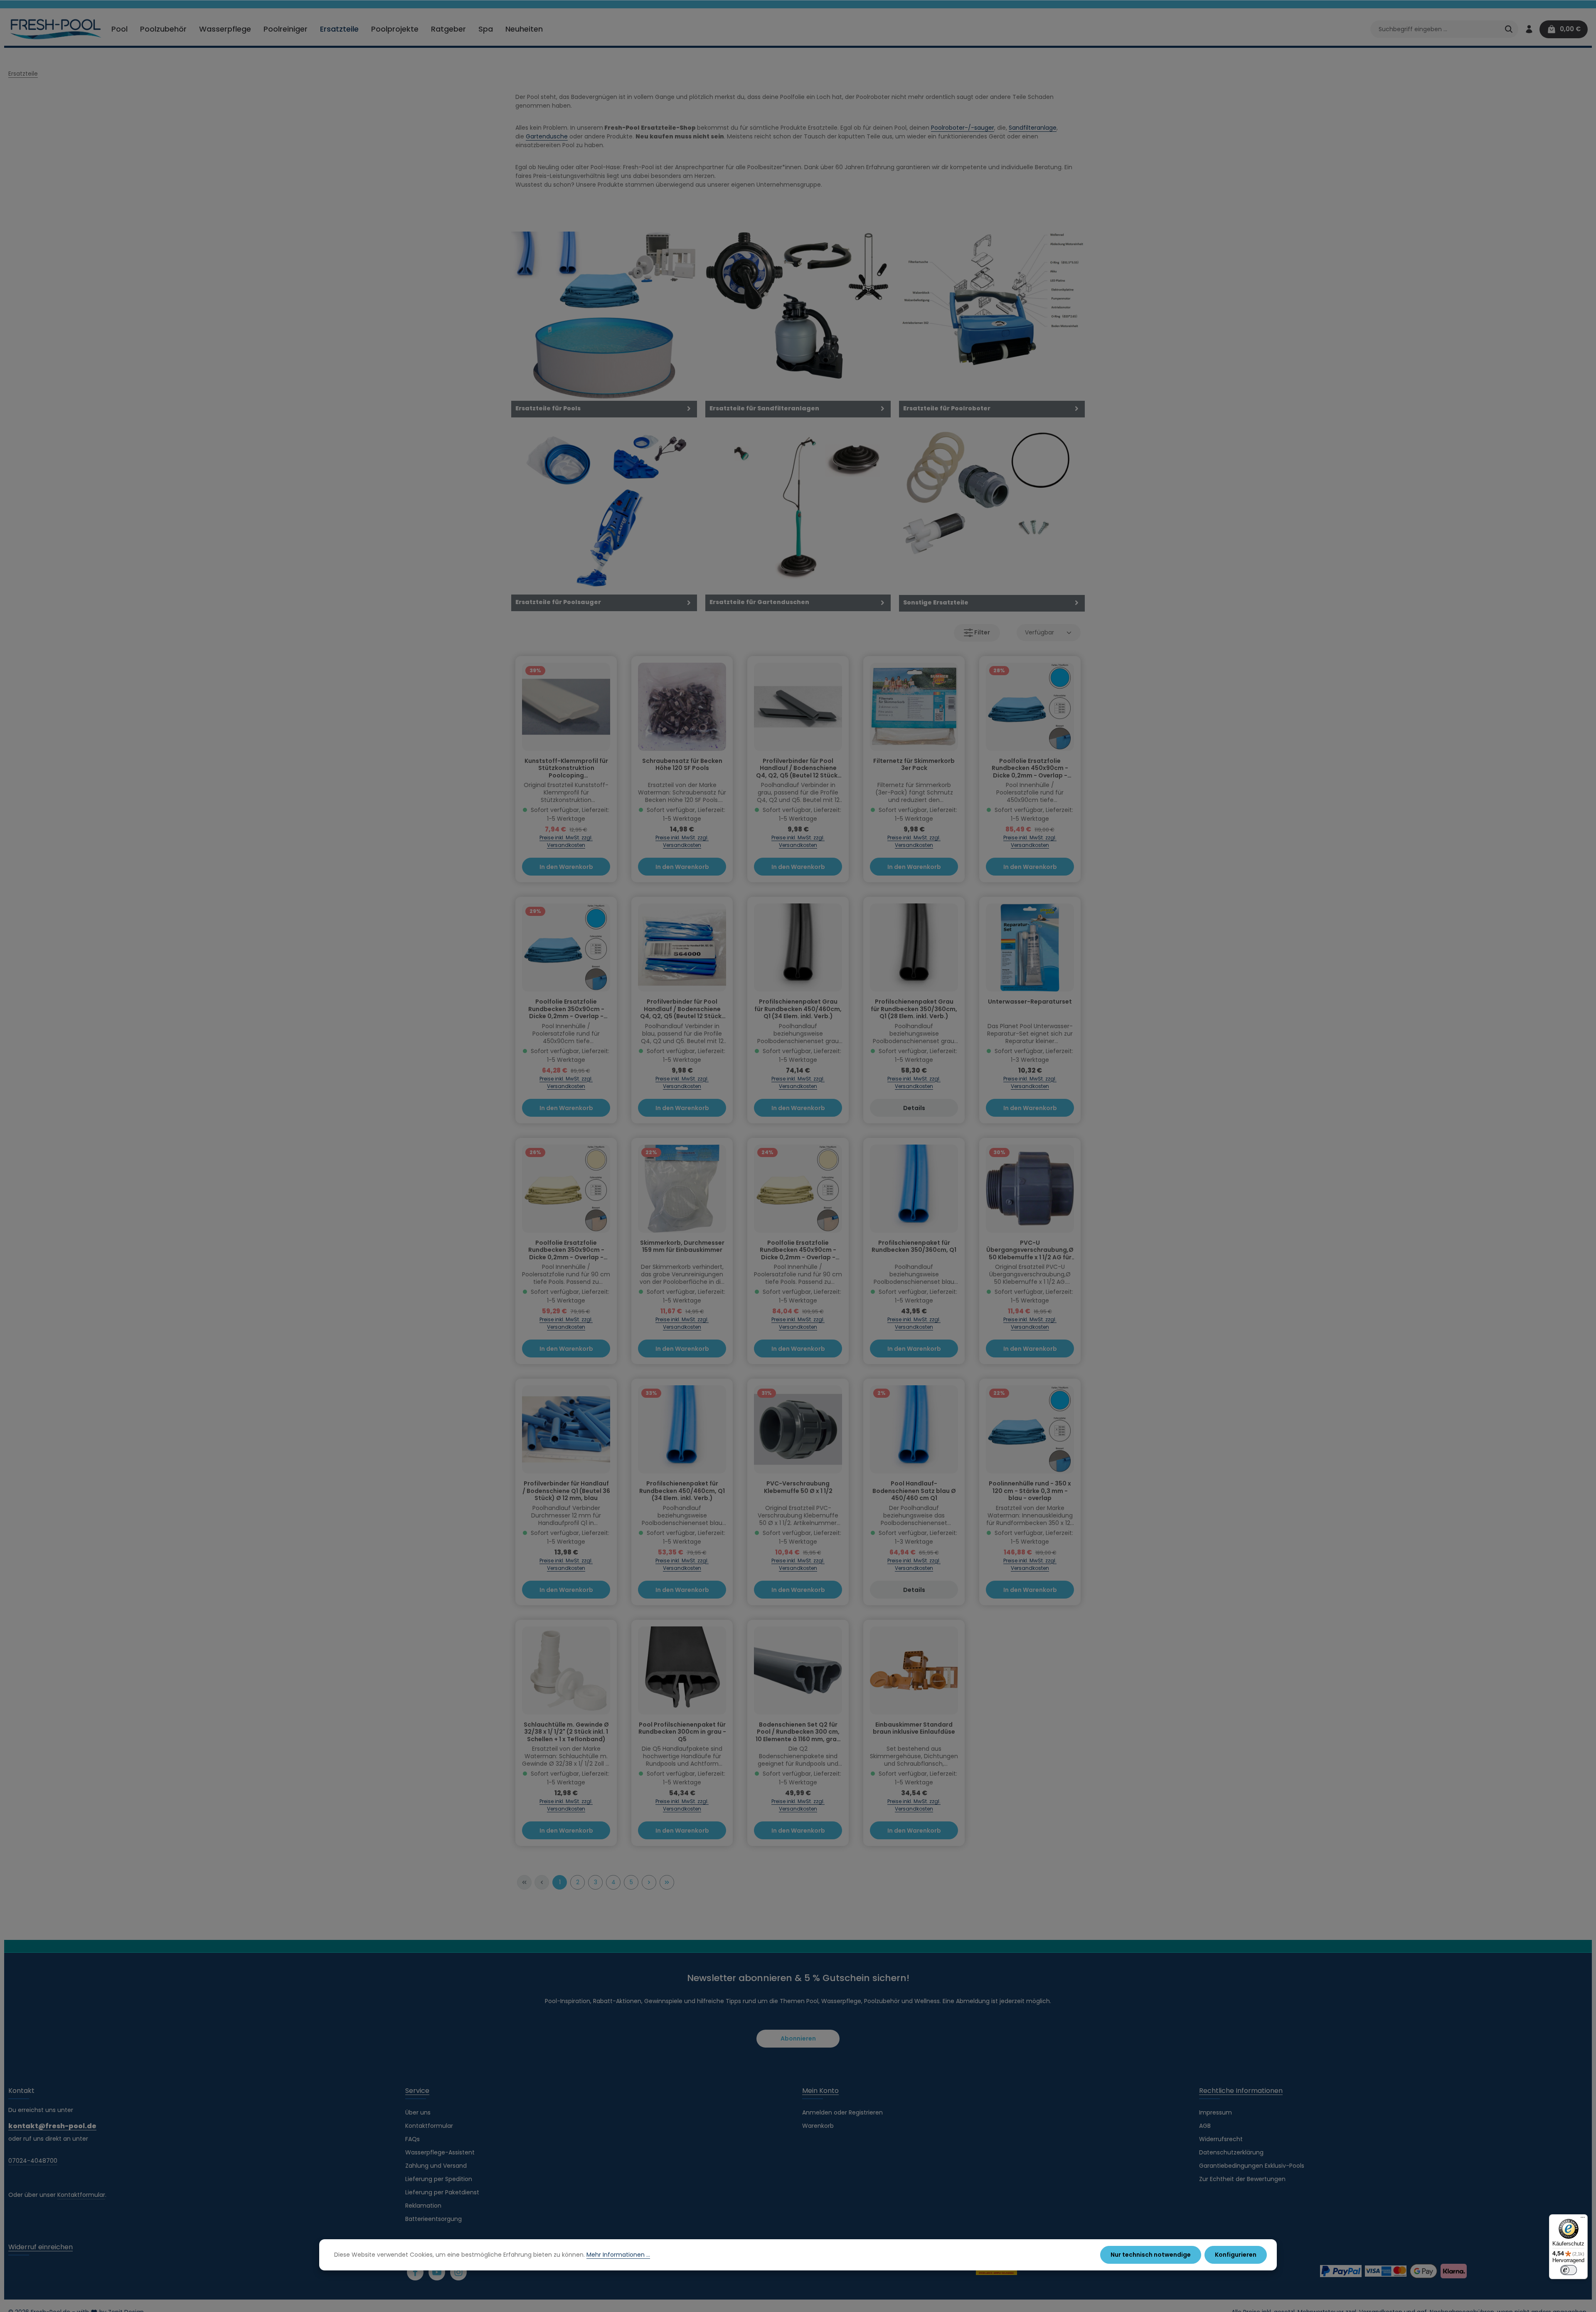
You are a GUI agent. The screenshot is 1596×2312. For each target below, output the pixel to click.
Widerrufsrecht (1221, 2139)
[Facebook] (415, 2272)
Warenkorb (818, 2126)
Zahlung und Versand (436, 2166)
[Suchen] (1509, 29)
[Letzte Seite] (667, 1882)
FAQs (413, 2139)
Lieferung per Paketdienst (442, 2192)
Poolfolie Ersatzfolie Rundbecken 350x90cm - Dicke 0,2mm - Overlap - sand (566, 1250)
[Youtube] (437, 2272)
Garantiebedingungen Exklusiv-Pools (1252, 2166)
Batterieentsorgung (433, 2219)
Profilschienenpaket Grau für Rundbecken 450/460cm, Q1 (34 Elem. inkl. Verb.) (798, 1009)
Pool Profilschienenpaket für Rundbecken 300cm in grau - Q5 (682, 1732)
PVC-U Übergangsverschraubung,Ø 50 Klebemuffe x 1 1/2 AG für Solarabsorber (1030, 1250)
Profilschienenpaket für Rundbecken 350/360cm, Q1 (914, 1247)
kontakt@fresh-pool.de (52, 2126)
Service (417, 2091)
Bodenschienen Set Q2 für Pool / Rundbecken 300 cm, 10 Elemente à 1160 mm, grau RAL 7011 (798, 1732)
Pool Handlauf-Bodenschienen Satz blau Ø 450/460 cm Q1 (914, 1491)
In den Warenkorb (566, 867)
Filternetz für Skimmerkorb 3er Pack (914, 765)
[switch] (1569, 2270)
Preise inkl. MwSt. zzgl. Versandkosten (566, 841)
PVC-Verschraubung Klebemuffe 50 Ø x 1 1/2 (798, 1488)
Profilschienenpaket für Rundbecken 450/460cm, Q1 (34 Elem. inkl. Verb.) (682, 1491)
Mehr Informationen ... (618, 2255)
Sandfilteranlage (1033, 128)
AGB (1205, 2126)
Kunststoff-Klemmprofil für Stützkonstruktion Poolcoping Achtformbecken (566, 769)
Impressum (1215, 2112)
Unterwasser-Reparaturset (1030, 1002)
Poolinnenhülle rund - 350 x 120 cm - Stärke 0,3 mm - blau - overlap (1030, 1491)
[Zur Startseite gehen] (56, 29)
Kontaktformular (81, 2195)
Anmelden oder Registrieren (842, 2112)
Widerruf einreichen (41, 2247)
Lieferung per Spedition (439, 2179)
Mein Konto (820, 2091)
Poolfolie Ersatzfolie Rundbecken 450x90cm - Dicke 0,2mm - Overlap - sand (798, 1250)
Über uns (418, 2112)
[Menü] (1583, 2219)
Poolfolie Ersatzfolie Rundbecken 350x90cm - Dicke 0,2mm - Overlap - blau (566, 1009)
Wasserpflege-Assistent (440, 2152)
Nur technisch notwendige (1151, 2255)
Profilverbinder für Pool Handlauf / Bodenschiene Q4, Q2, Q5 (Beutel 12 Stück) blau (682, 1009)
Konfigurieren (1236, 2255)
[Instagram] (458, 2272)
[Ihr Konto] (1529, 29)
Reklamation (423, 2206)
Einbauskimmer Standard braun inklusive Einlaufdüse (914, 1729)
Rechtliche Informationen (1241, 2091)
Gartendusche (547, 136)
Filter (981, 632)
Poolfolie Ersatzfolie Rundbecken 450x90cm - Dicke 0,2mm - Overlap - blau (1030, 769)
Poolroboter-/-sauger (963, 128)
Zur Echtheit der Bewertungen (1242, 2179)
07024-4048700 (33, 2161)
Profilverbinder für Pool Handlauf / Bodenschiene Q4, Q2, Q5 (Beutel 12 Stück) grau (798, 769)
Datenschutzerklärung (1231, 2152)
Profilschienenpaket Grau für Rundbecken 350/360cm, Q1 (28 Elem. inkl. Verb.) (914, 1009)
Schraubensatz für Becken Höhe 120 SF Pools (682, 765)
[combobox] (1435, 29)
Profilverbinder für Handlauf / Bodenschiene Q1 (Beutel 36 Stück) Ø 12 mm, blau (566, 1491)
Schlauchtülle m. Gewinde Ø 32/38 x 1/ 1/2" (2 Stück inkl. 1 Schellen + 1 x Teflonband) (566, 1732)
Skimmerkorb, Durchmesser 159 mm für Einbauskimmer (682, 1247)
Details (914, 1108)
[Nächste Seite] (649, 1882)
